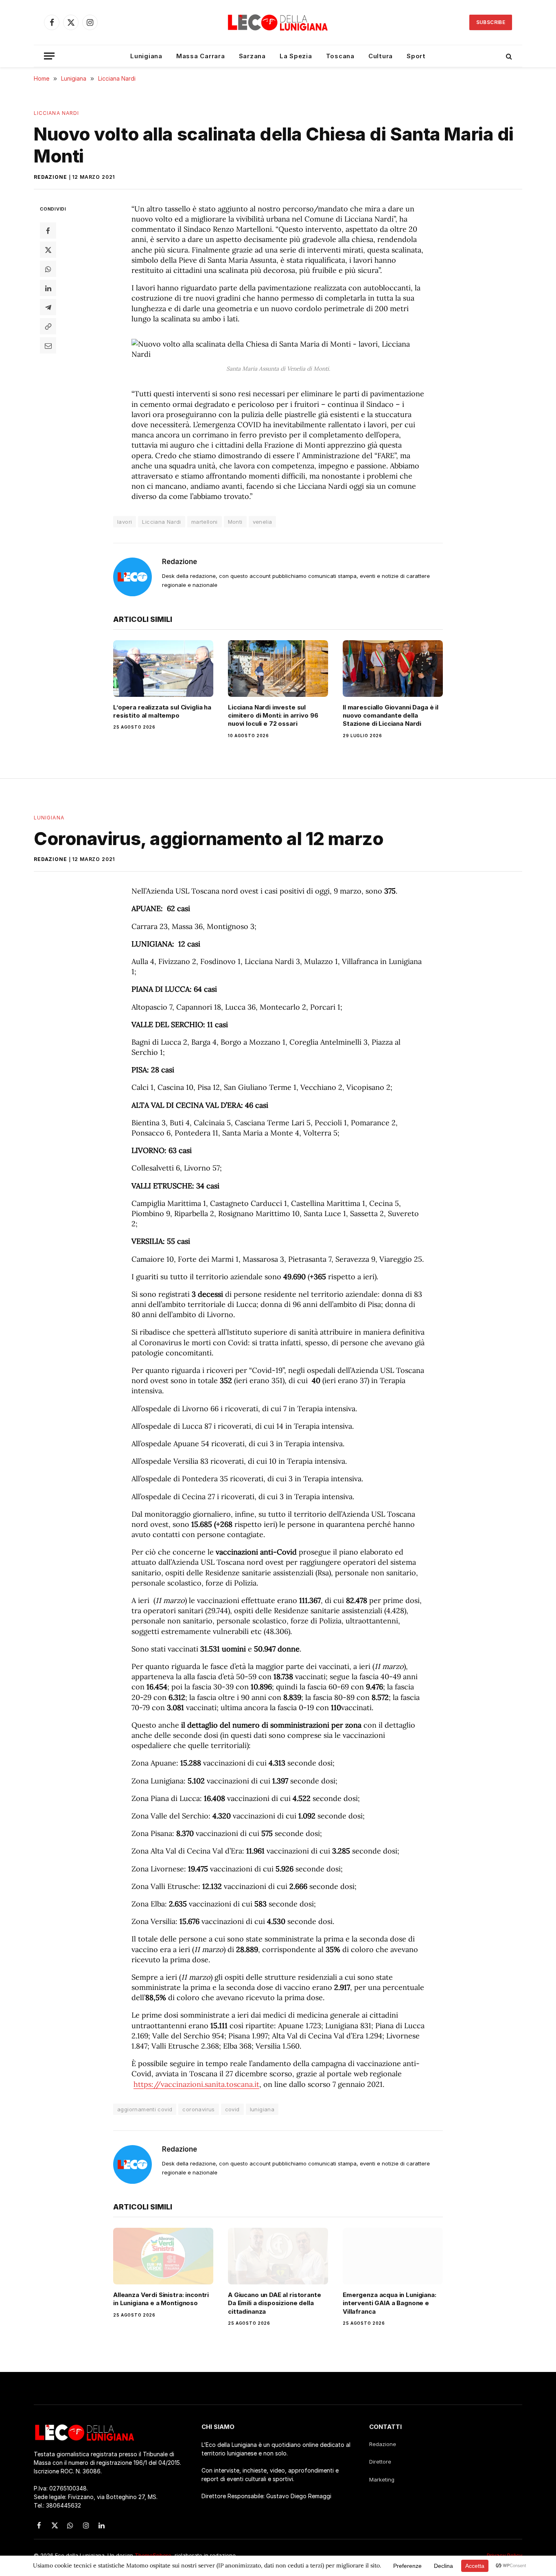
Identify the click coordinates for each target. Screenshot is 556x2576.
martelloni (205, 522)
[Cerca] (508, 56)
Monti (235, 522)
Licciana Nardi (56, 113)
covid (232, 2109)
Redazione (50, 177)
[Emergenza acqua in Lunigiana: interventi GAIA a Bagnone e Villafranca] (393, 2256)
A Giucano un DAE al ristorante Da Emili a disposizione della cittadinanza (275, 2303)
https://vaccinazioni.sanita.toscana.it (196, 2084)
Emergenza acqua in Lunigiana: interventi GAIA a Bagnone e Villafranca (390, 2303)
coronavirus (198, 2109)
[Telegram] (48, 307)
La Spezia (296, 56)
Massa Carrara (201, 56)
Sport (416, 56)
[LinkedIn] (48, 288)
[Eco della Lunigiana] (278, 22)
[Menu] (49, 56)
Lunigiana (146, 56)
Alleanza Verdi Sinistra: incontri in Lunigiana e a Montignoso (161, 2299)
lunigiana (262, 2109)
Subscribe (491, 22)
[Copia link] (48, 326)
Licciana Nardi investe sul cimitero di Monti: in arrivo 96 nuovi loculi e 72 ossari (273, 716)
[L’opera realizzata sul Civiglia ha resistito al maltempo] (163, 668)
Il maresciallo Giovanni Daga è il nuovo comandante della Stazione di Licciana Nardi (391, 716)
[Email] (48, 345)
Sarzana (252, 56)
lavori (125, 522)
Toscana (340, 56)
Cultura (381, 56)
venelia (263, 522)
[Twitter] (48, 250)
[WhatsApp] (48, 269)
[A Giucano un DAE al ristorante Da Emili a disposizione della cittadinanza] (278, 2256)
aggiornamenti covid (145, 2109)
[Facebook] (48, 231)
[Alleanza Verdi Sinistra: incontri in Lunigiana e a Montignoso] (163, 2256)
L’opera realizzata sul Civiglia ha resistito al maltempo (162, 711)
